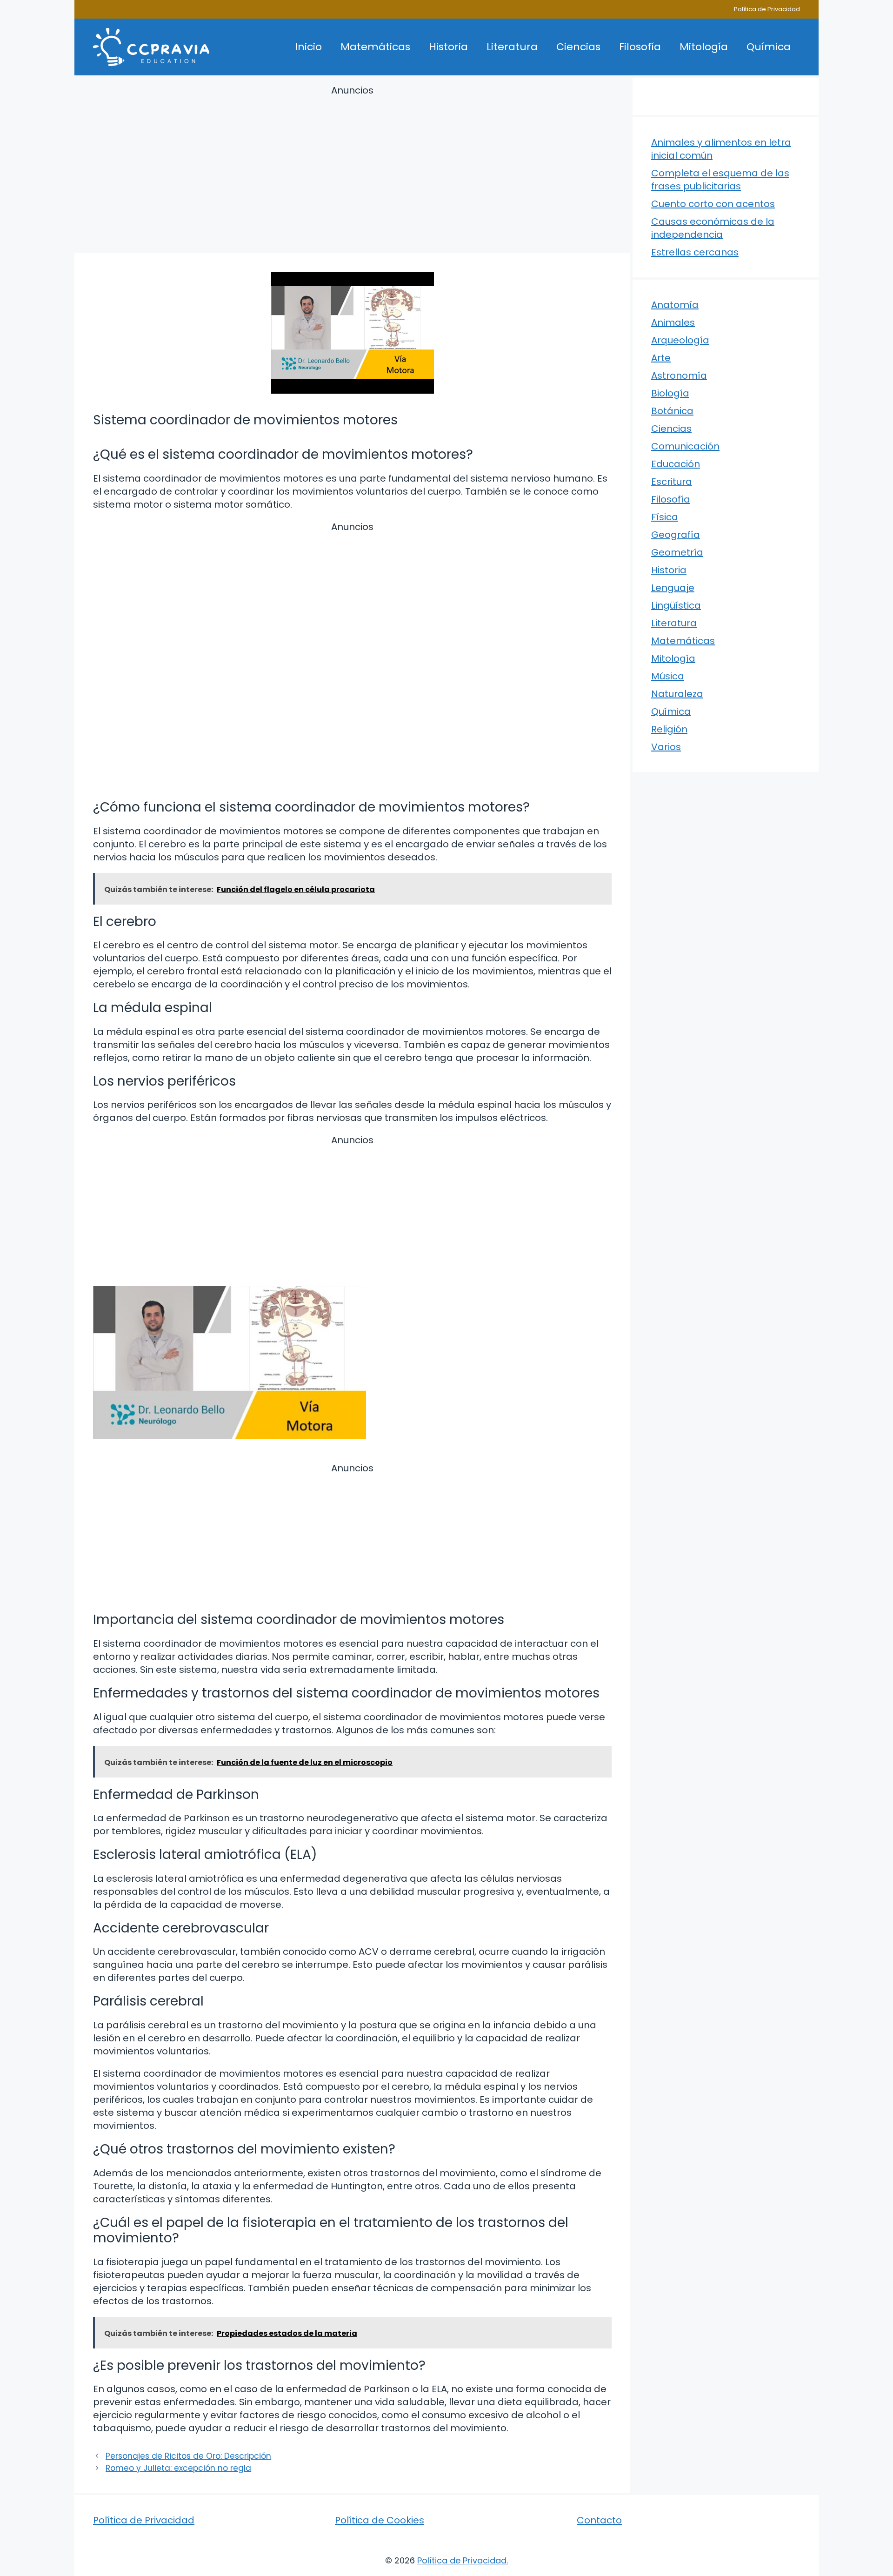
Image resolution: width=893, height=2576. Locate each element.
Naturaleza (677, 694)
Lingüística (676, 605)
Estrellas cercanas (695, 252)
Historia (448, 47)
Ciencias (578, 47)
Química (769, 47)
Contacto (599, 2520)
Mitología (704, 47)
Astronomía (679, 376)
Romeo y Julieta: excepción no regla (178, 2468)
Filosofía (640, 47)
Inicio (308, 47)
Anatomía (675, 305)
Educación (676, 464)
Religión (669, 729)
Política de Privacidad (767, 9)
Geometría (677, 552)
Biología (670, 393)
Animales (673, 322)
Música (668, 676)
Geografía (676, 535)
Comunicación (685, 446)
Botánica (672, 411)
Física (665, 517)
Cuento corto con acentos (713, 204)
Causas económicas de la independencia (713, 228)
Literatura (512, 47)
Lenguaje (673, 588)
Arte (661, 358)
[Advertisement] (352, 171)
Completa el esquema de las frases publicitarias (720, 180)
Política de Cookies (380, 2520)
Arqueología (680, 340)
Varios (666, 747)
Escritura (672, 482)
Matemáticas (375, 47)
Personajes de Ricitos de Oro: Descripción (188, 2456)
